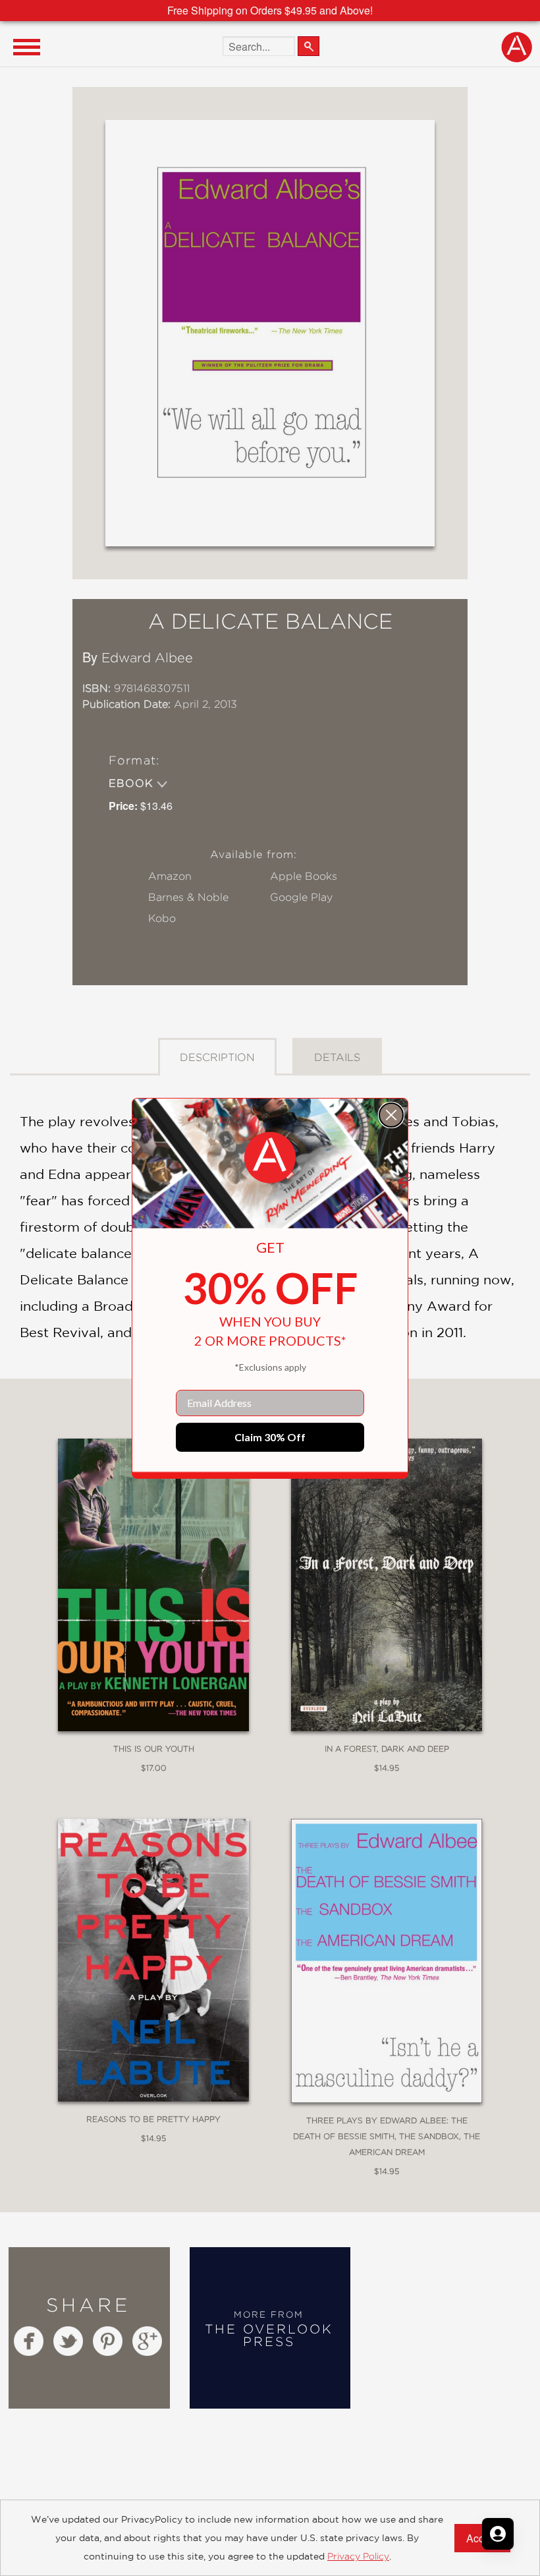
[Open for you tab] (498, 2534)
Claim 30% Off (270, 1437)
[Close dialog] (391, 1115)
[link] (270, 1158)
